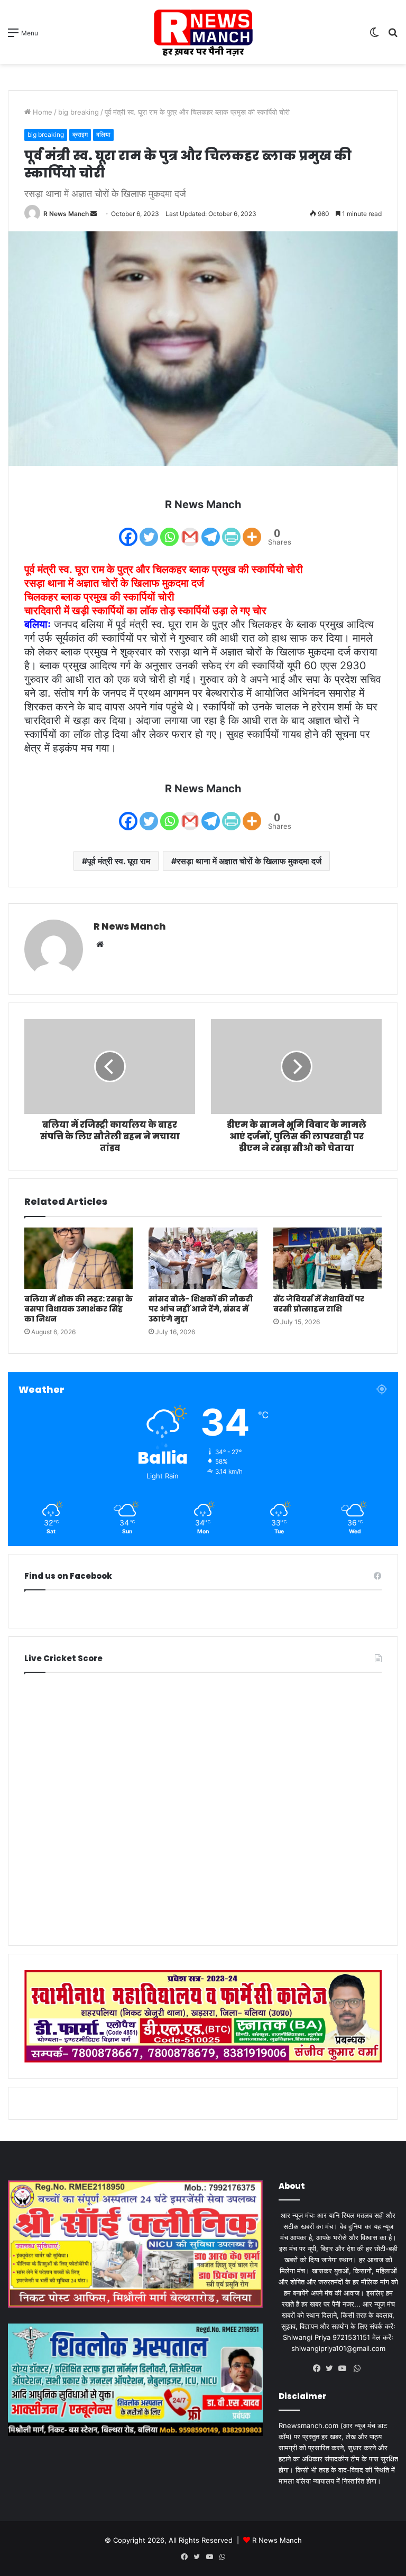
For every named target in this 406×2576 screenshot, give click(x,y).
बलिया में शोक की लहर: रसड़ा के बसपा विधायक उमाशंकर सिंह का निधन (79, 1309)
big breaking (79, 112)
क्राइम (80, 134)
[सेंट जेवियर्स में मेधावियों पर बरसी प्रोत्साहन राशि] (327, 1258)
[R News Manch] (203, 32)
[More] (252, 530)
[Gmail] (190, 530)
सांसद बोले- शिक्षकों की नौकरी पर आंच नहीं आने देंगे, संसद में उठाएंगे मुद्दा (201, 1309)
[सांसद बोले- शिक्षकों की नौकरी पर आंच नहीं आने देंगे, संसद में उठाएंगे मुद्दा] (203, 1258)
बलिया (103, 134)
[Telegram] (211, 530)
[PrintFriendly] (231, 530)
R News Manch (66, 214)
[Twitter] (149, 530)
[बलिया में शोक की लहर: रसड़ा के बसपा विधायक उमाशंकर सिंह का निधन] (79, 1258)
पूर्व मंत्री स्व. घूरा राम (119, 861)
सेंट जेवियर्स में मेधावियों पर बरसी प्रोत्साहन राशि (319, 1304)
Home (41, 112)
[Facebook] (128, 530)
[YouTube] (345, 2368)
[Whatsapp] (169, 530)
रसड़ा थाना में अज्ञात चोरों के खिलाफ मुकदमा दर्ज (249, 861)
